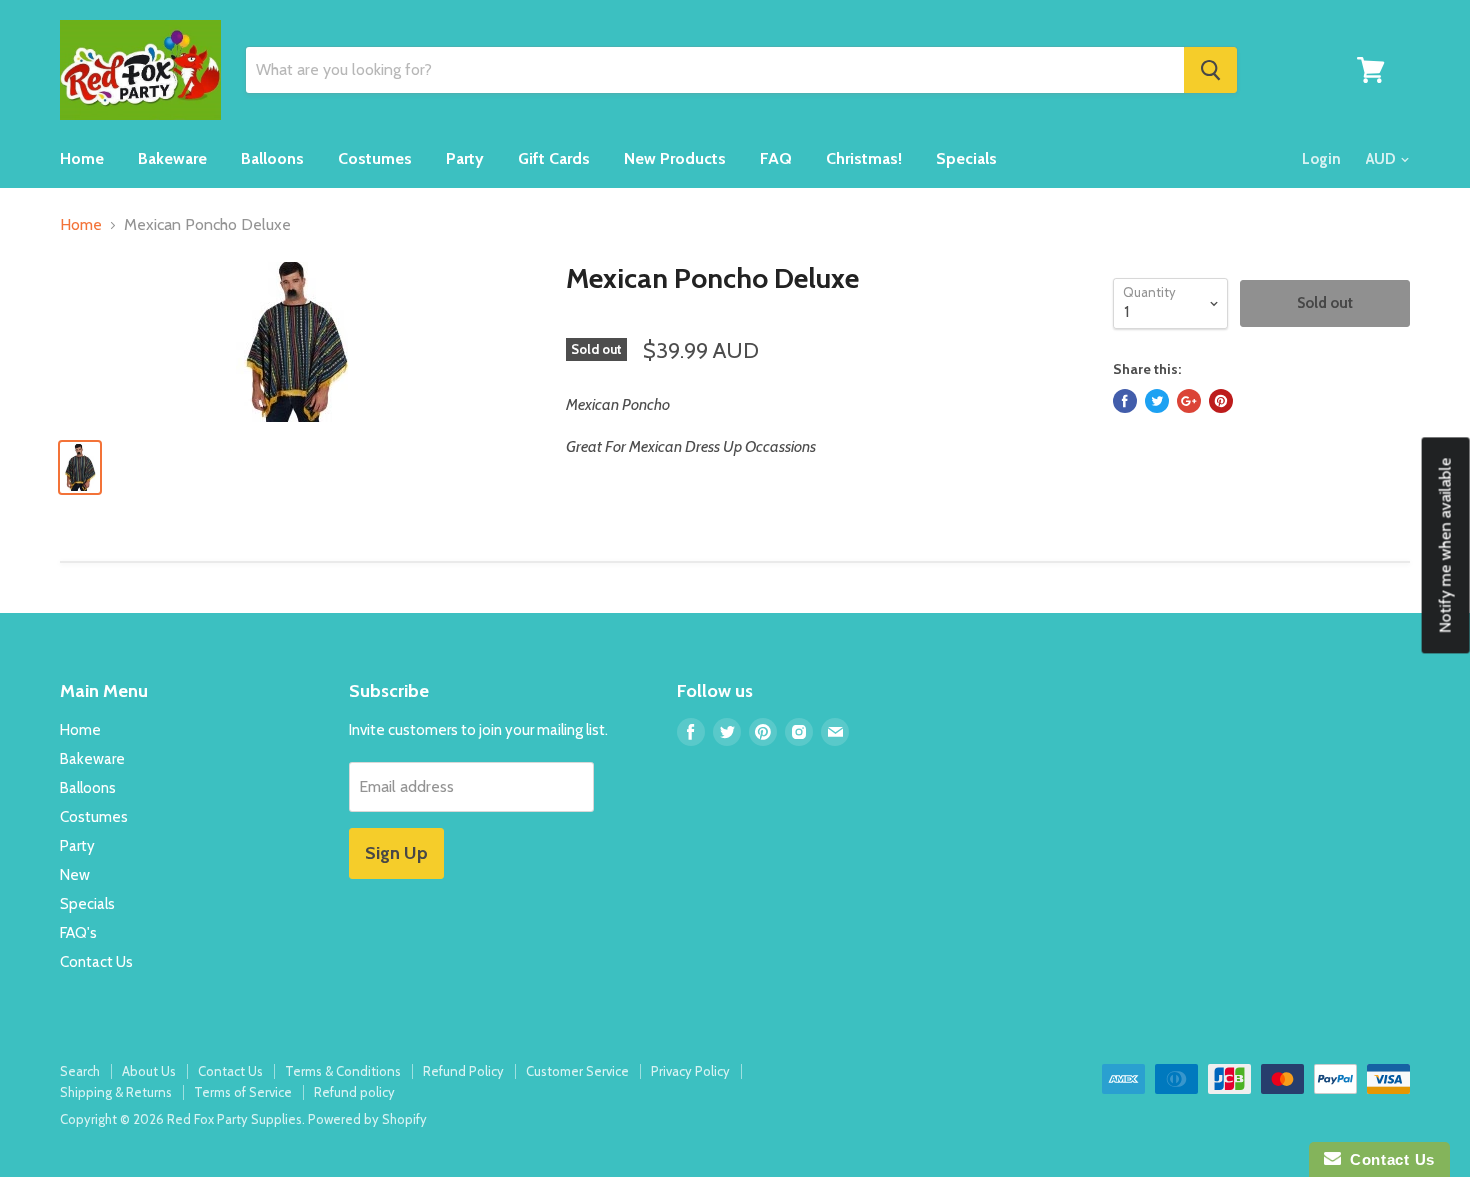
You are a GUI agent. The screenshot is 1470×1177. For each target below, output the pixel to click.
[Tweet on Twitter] (1157, 401)
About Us (149, 1071)
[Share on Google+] (1189, 401)
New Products (675, 158)
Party (465, 158)
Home (82, 158)
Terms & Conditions (343, 1071)
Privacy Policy (690, 1071)
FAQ (776, 158)
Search (80, 1071)
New (75, 875)
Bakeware (172, 158)
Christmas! (864, 158)
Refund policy (354, 1092)
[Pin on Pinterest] (1221, 401)
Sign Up (396, 853)
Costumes (375, 158)
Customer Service (577, 1071)
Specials (966, 158)
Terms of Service (243, 1092)
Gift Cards (554, 158)
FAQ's (78, 933)
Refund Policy (463, 1071)
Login (1321, 159)
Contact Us (96, 962)
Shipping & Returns (116, 1092)
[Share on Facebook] (1125, 401)
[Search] (1210, 70)
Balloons (272, 158)
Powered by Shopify (367, 1119)
